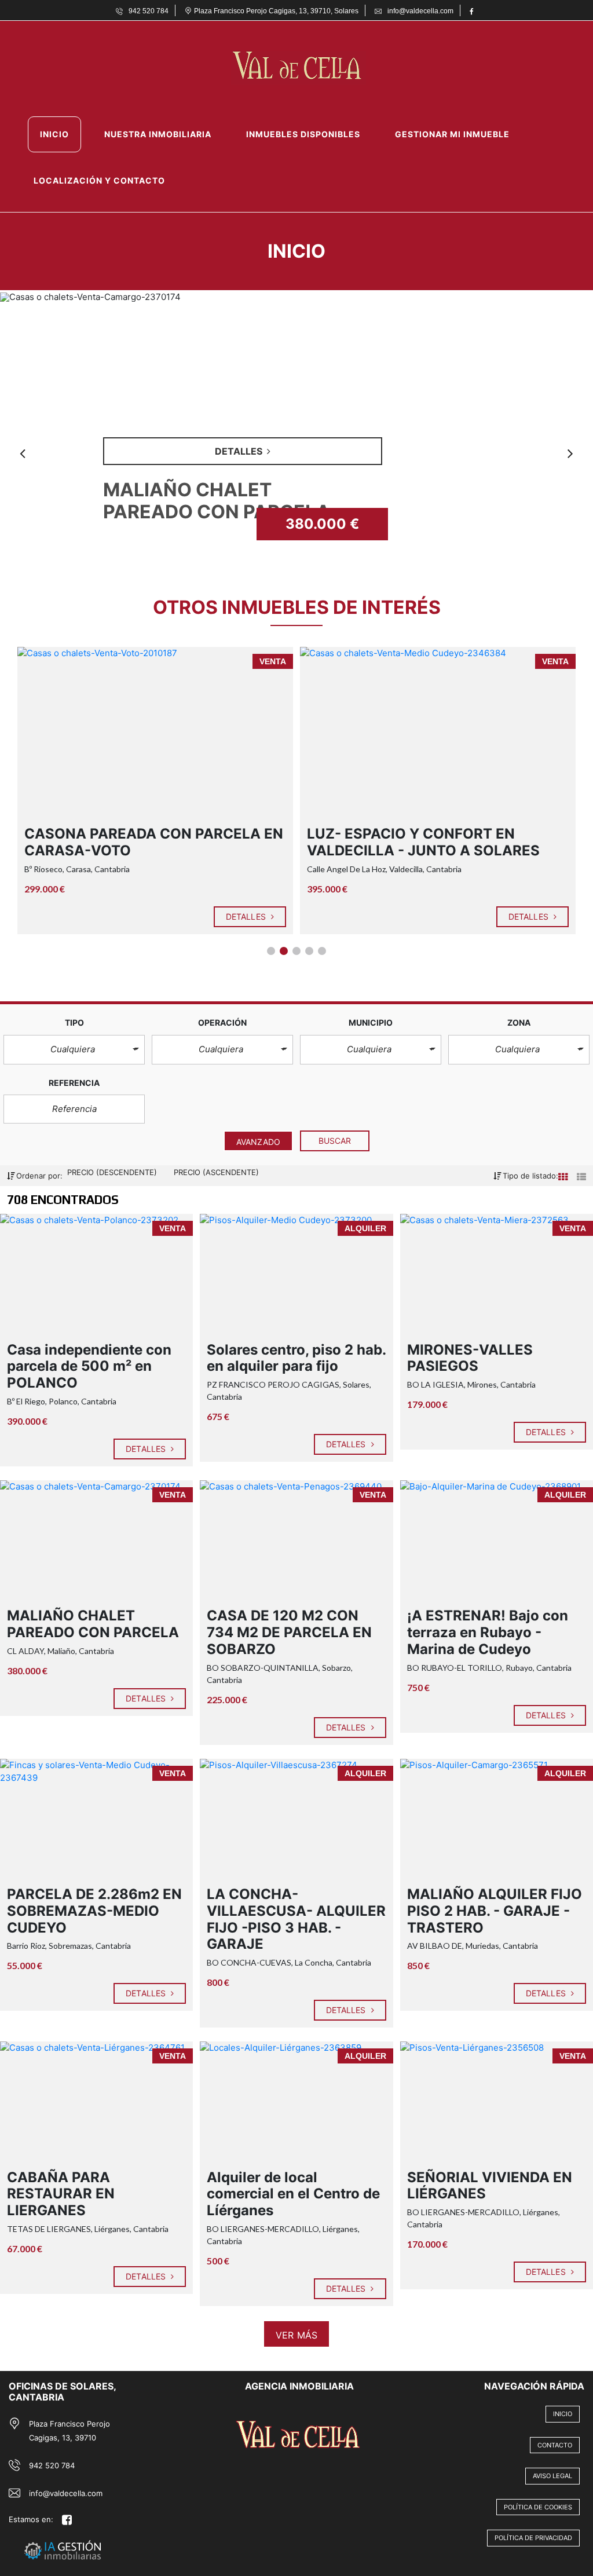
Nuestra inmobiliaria (158, 134)
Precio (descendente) (113, 1172)
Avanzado (258, 1142)
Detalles (247, 916)
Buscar (335, 1141)
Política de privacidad (533, 2538)
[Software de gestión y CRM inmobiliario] (92, 2536)
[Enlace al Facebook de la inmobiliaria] (473, 10)
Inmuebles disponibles (303, 134)
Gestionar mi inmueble (452, 134)
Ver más (296, 2335)
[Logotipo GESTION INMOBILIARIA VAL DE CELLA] (285, 67)
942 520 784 (52, 2465)
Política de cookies (538, 2507)
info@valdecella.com (66, 2493)
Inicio (54, 134)
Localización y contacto (99, 180)
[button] (74, 1050)
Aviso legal (552, 2476)
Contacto (555, 2445)
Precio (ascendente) (216, 1172)
